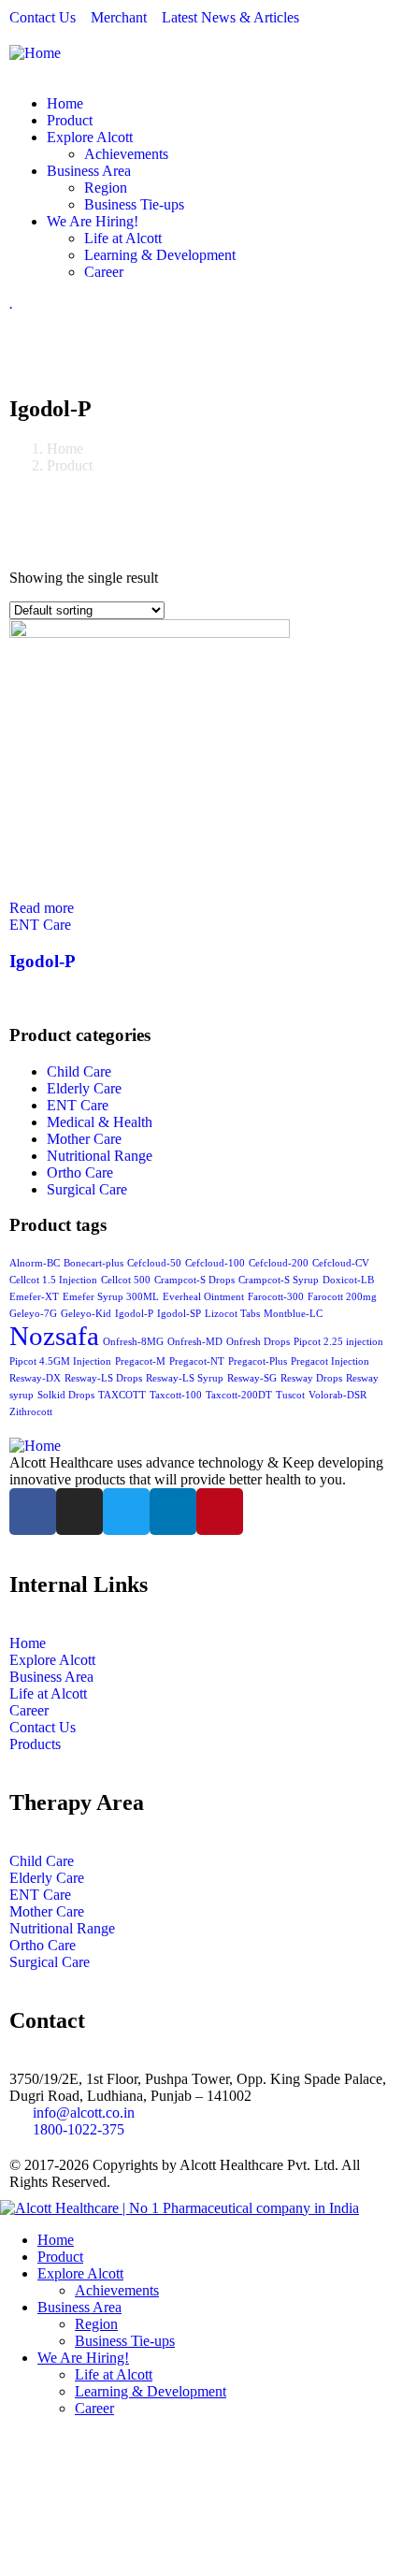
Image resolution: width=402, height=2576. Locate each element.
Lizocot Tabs (232, 1314)
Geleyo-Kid (86, 1314)
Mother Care (84, 1139)
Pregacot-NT (197, 1361)
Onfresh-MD (195, 1342)
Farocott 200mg (342, 1297)
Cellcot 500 (126, 1280)
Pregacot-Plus (258, 1361)
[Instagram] (79, 1512)
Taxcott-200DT (239, 1395)
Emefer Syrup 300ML (111, 1297)
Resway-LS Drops (103, 1378)
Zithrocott (31, 1412)
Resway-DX (35, 1378)
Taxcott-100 (176, 1395)
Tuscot (290, 1395)
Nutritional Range (100, 1156)
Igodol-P (43, 961)
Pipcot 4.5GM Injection (60, 1361)
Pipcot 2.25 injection (338, 1342)
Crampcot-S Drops (194, 1280)
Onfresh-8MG (133, 1342)
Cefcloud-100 (215, 1263)
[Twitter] (126, 1512)
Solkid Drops (66, 1395)
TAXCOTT (122, 1395)
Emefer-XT (34, 1297)
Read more (42, 908)
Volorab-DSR (337, 1395)
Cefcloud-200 (279, 1263)
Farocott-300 (276, 1297)
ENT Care (40, 925)
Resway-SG (252, 1378)
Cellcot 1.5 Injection (53, 1280)
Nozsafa (54, 1336)
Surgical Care (87, 1189)
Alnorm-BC (35, 1263)
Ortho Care (80, 1172)
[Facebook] (33, 1512)
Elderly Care (84, 1088)
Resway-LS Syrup (185, 1378)
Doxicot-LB (348, 1280)
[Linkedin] (173, 1512)
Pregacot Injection (330, 1361)
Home (65, 449)
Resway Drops (311, 1378)
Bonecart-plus (93, 1263)
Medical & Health (100, 1122)
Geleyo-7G (33, 1314)
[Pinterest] (220, 1512)
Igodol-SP (179, 1314)
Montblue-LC (293, 1314)
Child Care (79, 1071)
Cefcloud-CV (341, 1263)
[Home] (35, 53)
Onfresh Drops (258, 1342)
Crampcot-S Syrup (279, 1280)
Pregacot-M (140, 1361)
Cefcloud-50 (154, 1263)
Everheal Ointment (203, 1297)
